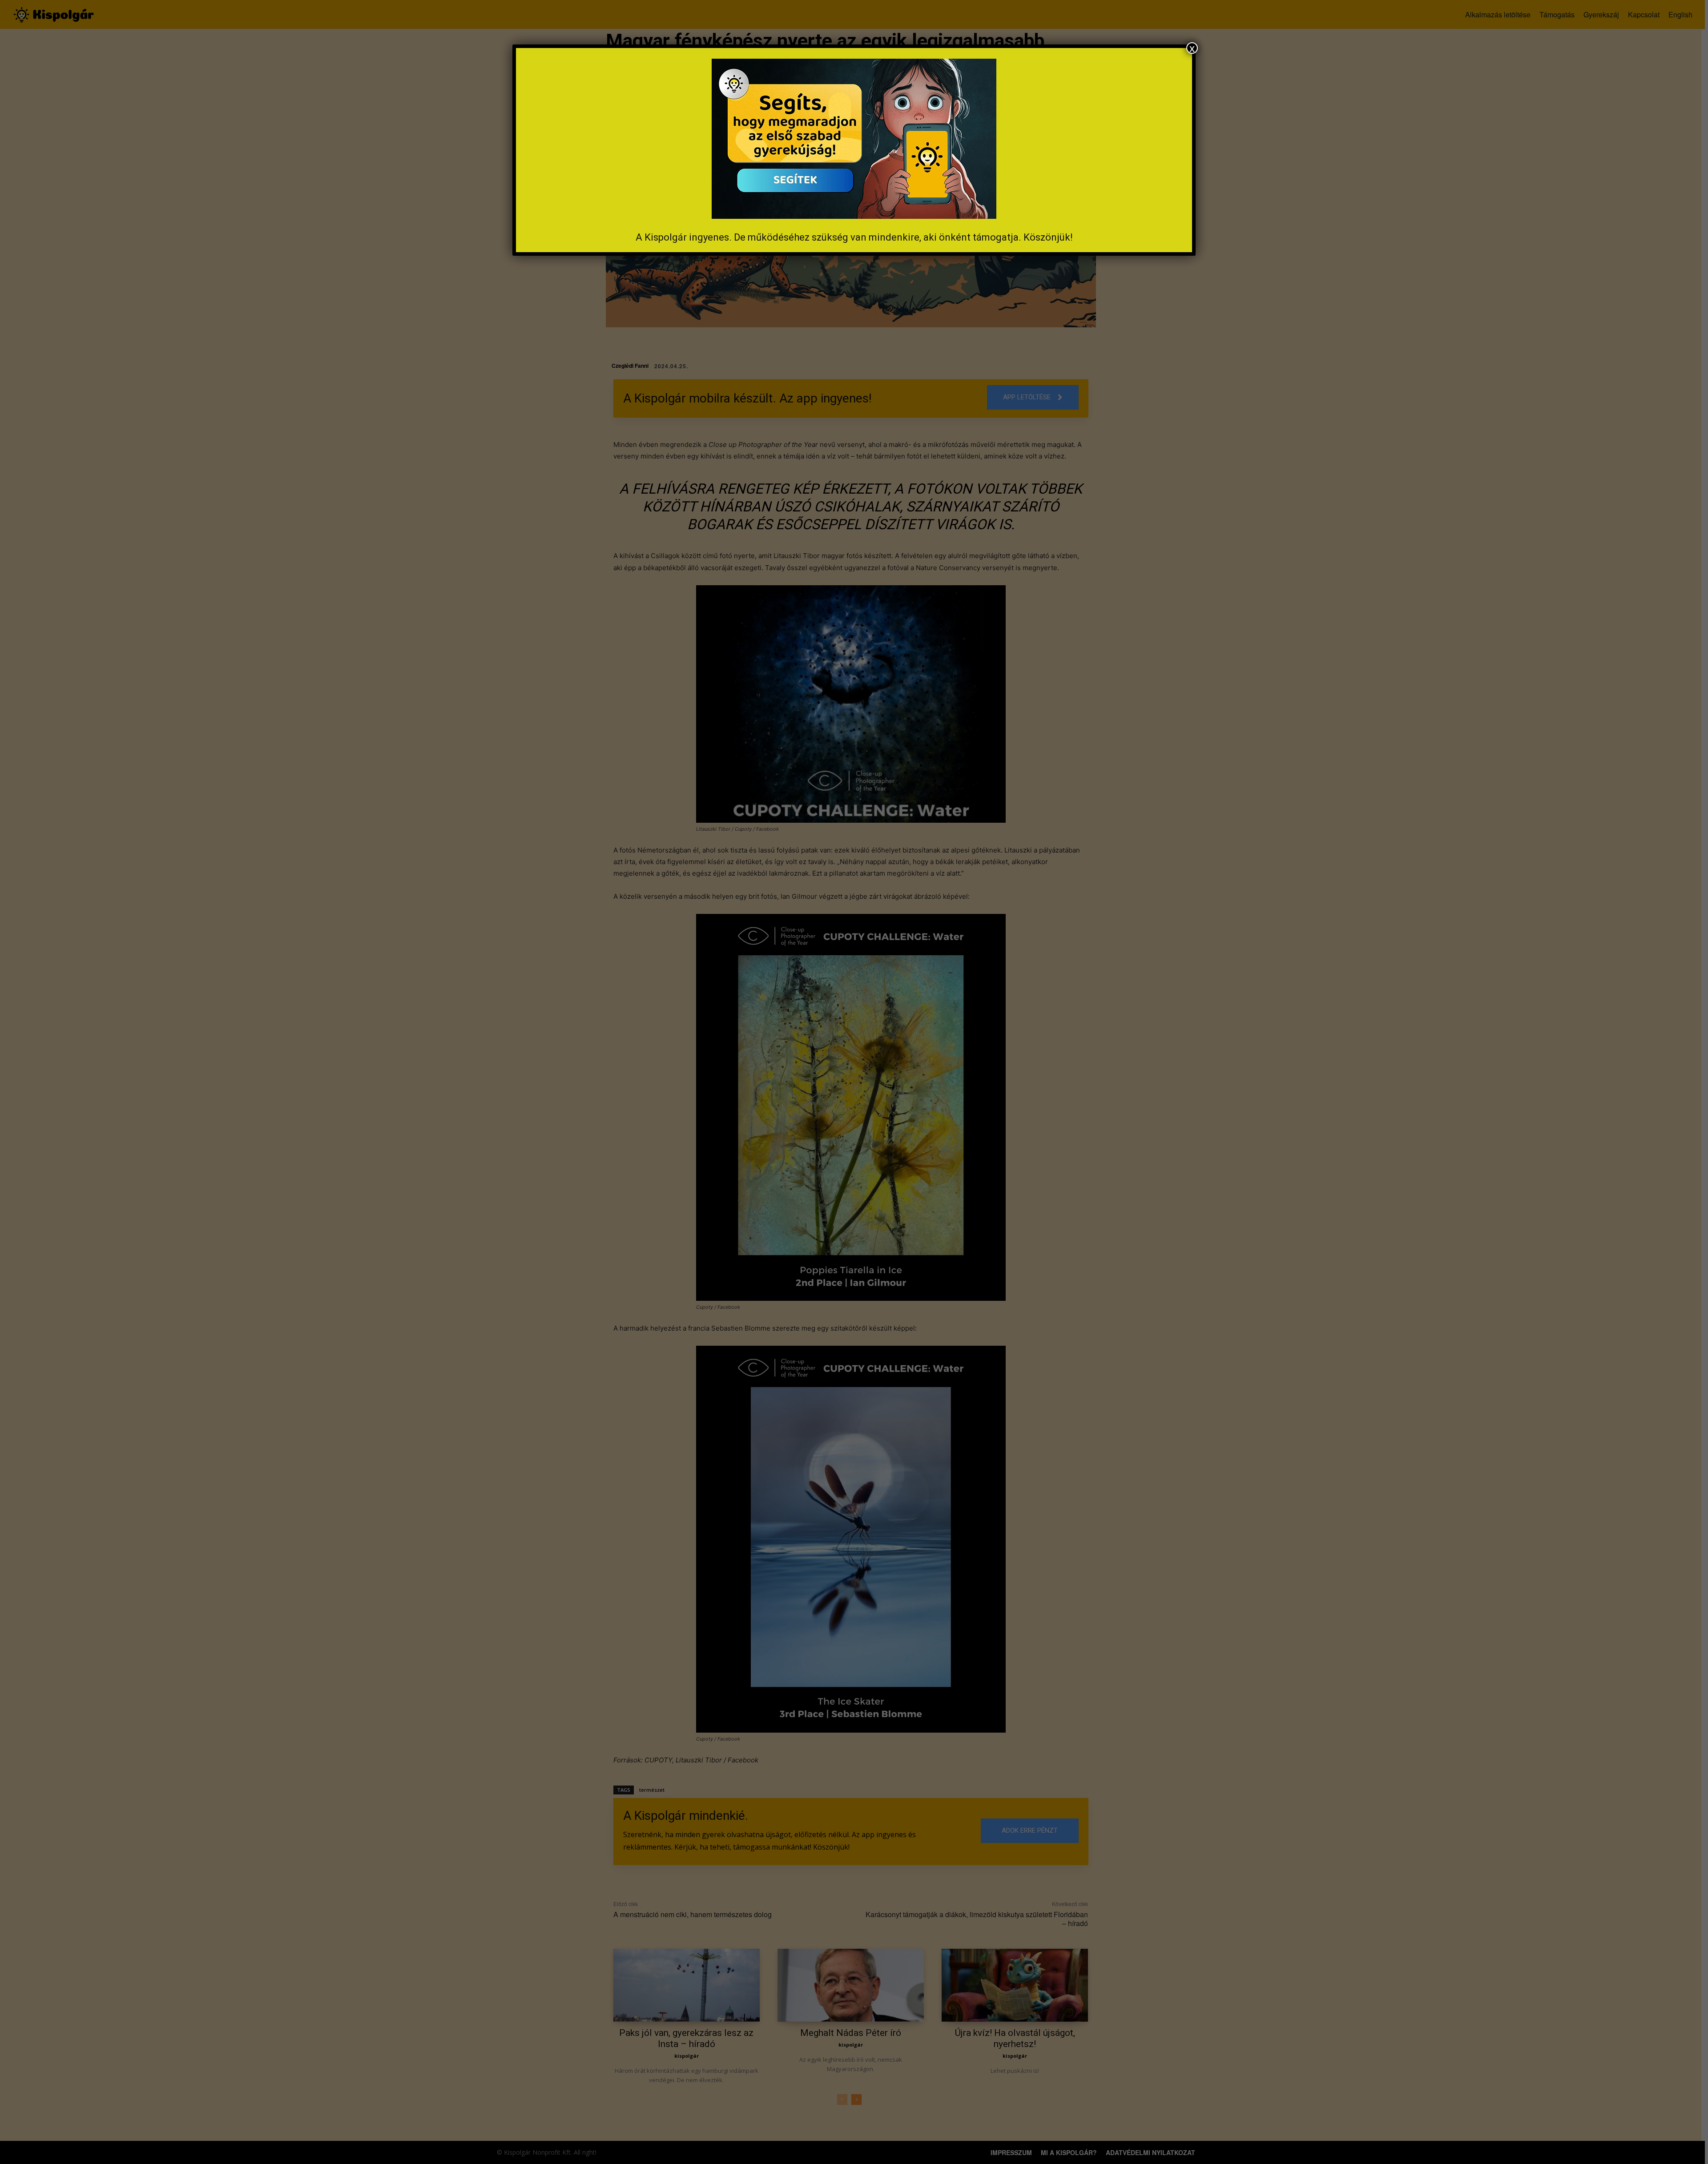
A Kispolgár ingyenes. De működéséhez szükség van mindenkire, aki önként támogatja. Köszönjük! (854, 237)
